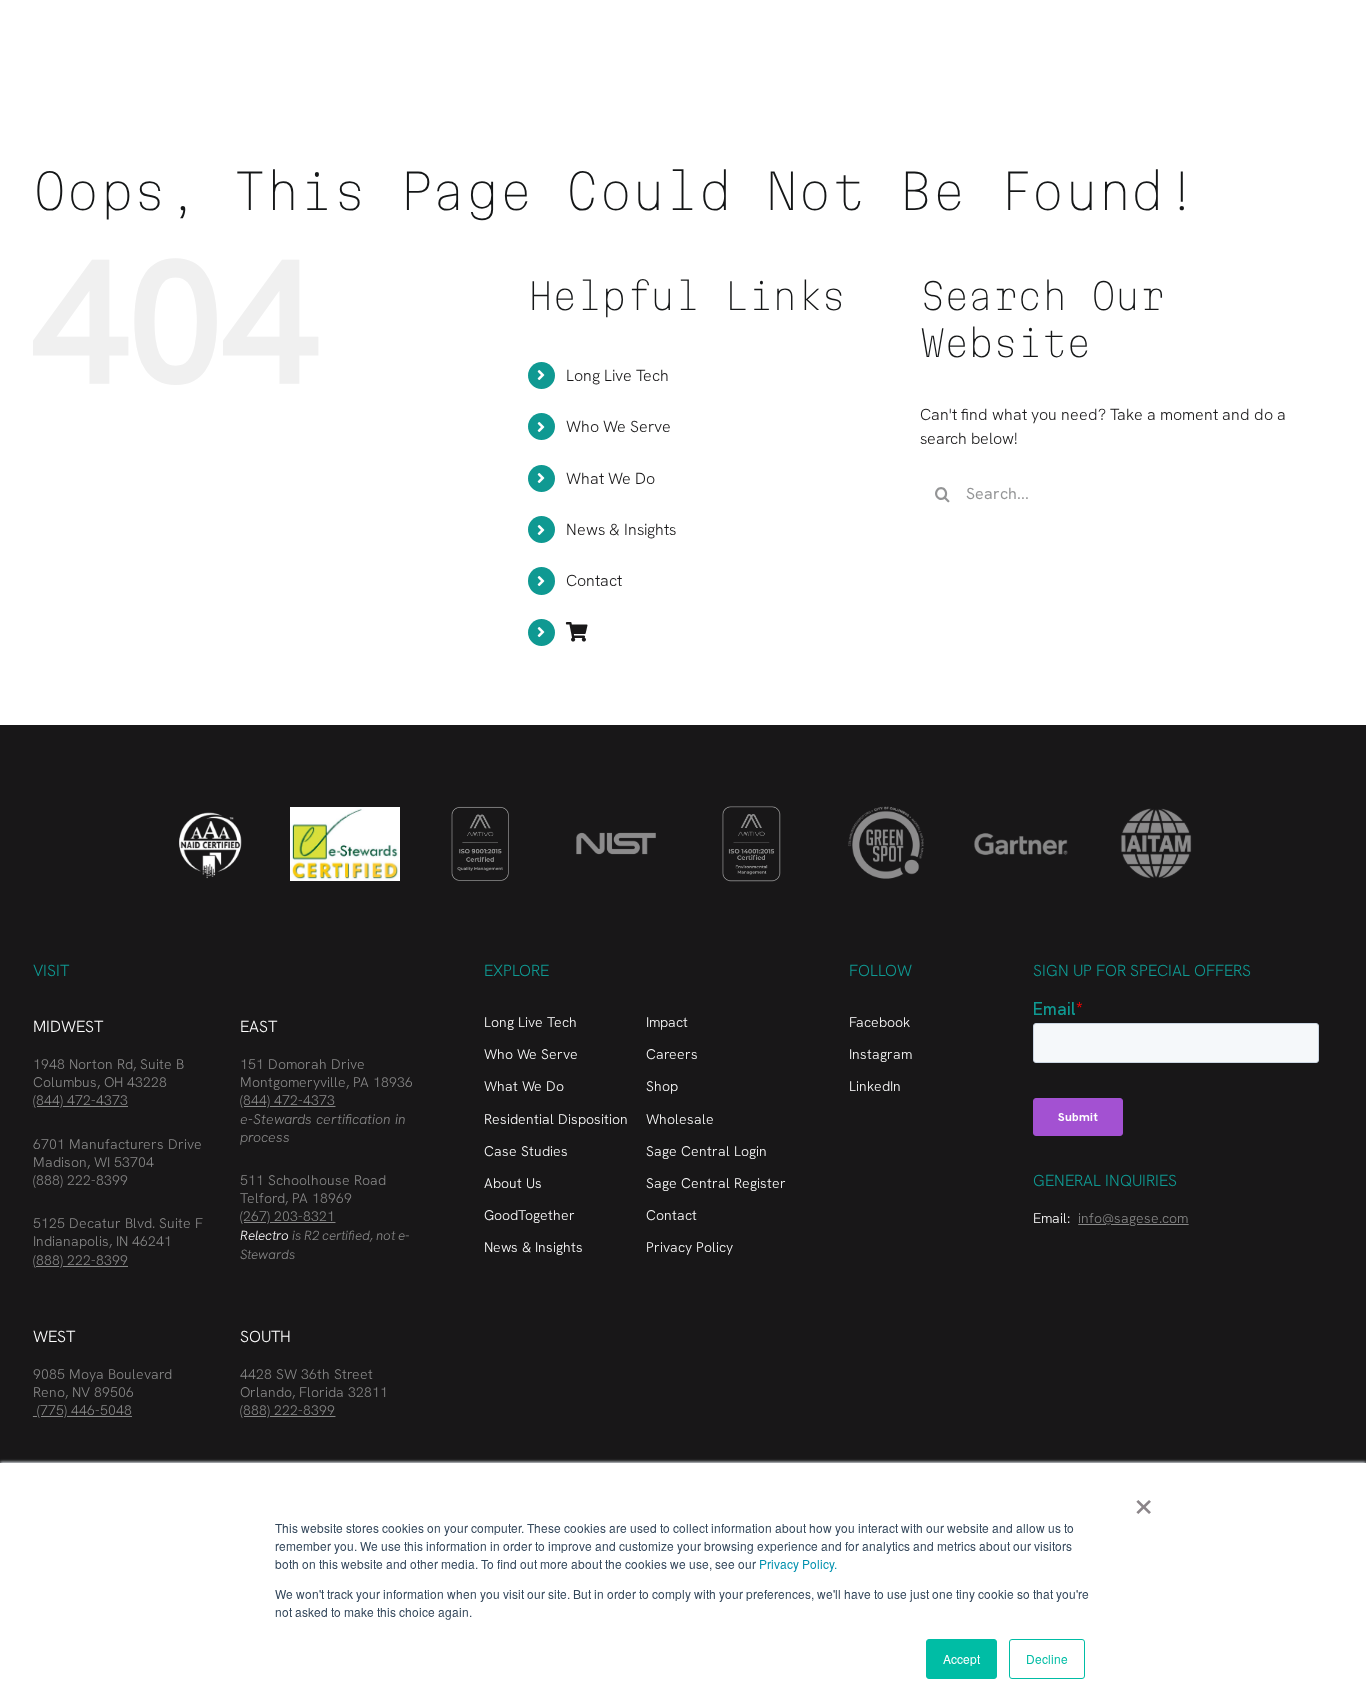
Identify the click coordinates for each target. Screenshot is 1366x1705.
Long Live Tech (617, 375)
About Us (513, 1183)
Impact (667, 1022)
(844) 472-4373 (80, 1100)
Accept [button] (961, 1658)
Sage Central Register (716, 1183)
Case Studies (526, 1151)
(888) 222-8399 (80, 1180)
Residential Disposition (556, 1119)
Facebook (879, 1022)
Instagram (880, 1054)
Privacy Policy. (798, 1563)
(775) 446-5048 (82, 1410)
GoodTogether (529, 1215)
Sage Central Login (706, 1151)
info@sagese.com (1133, 1218)
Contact (594, 580)
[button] (1325, 42)
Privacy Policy (689, 1247)
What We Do (610, 478)
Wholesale (680, 1119)
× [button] (1143, 1500)
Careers (672, 1054)
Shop (662, 1086)
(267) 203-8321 (287, 1216)
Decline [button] (1047, 1658)
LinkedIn (875, 1086)
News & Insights (621, 529)
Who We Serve (618, 426)
